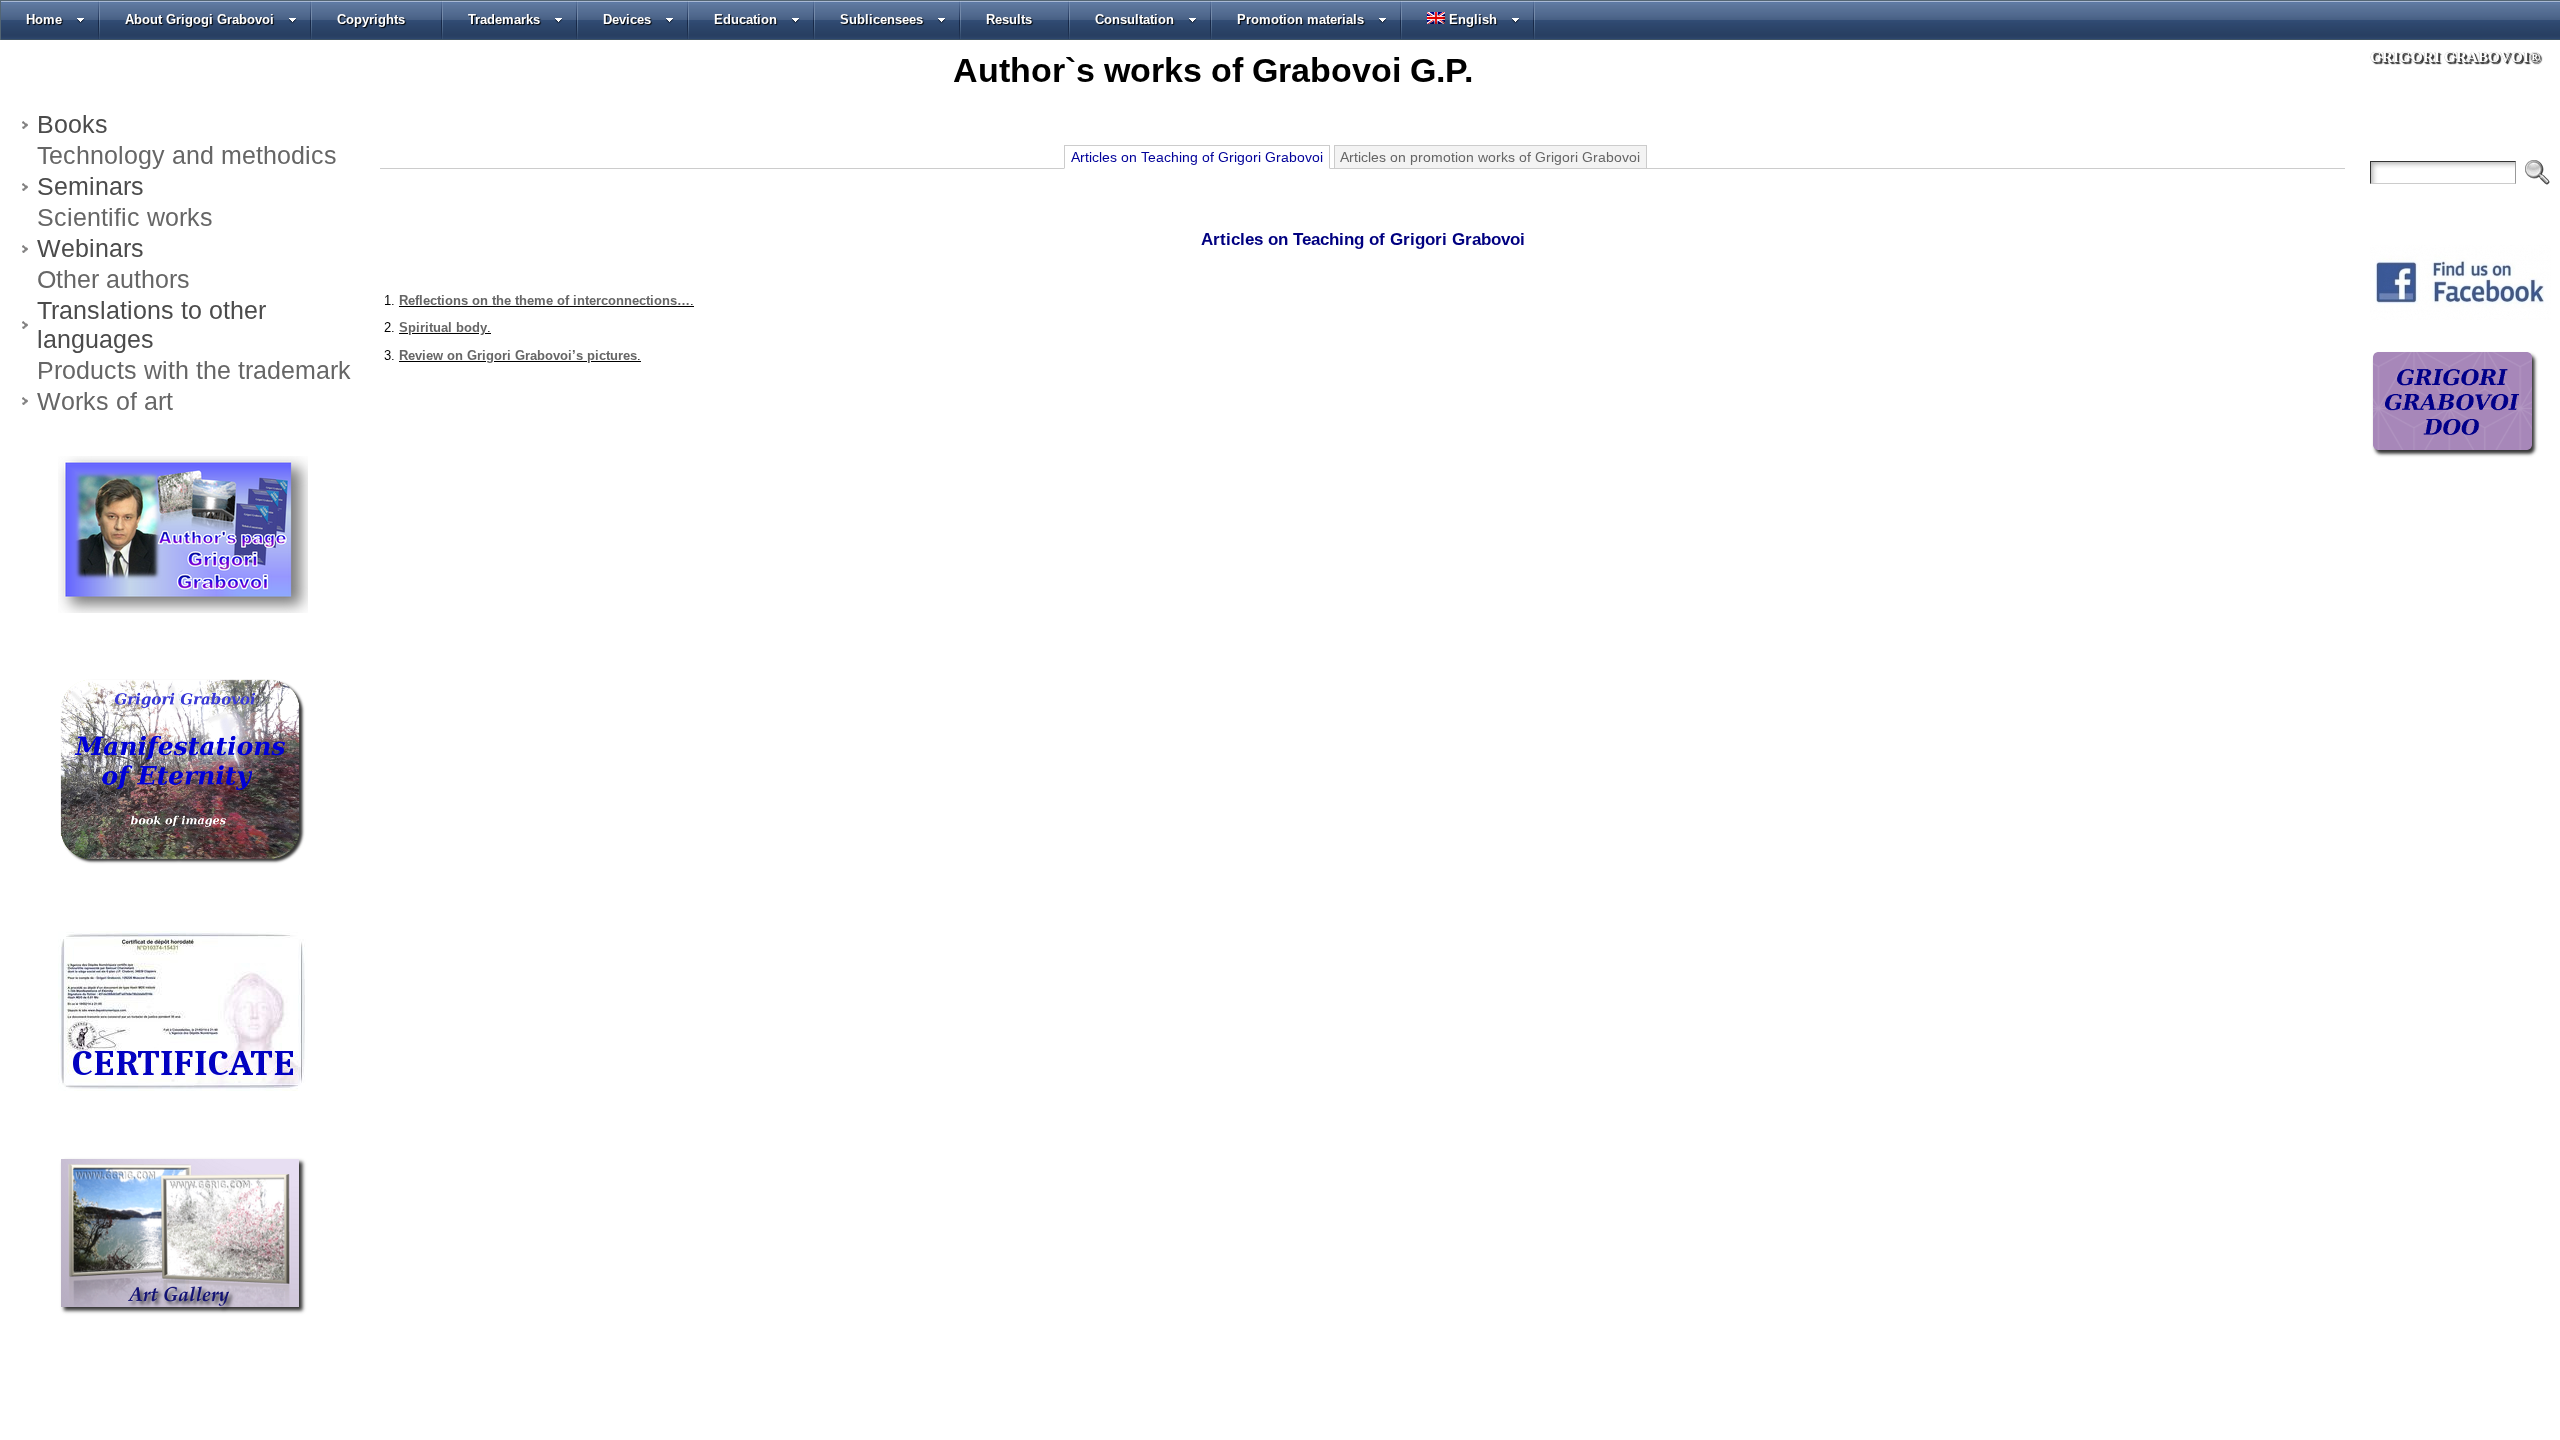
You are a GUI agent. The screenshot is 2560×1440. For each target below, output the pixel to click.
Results (1009, 19)
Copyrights (371, 19)
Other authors (113, 279)
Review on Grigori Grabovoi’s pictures (518, 355)
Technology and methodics (187, 155)
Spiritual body (443, 327)
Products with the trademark (194, 370)
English (1473, 19)
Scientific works (125, 217)
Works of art (105, 401)
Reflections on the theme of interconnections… (544, 300)
